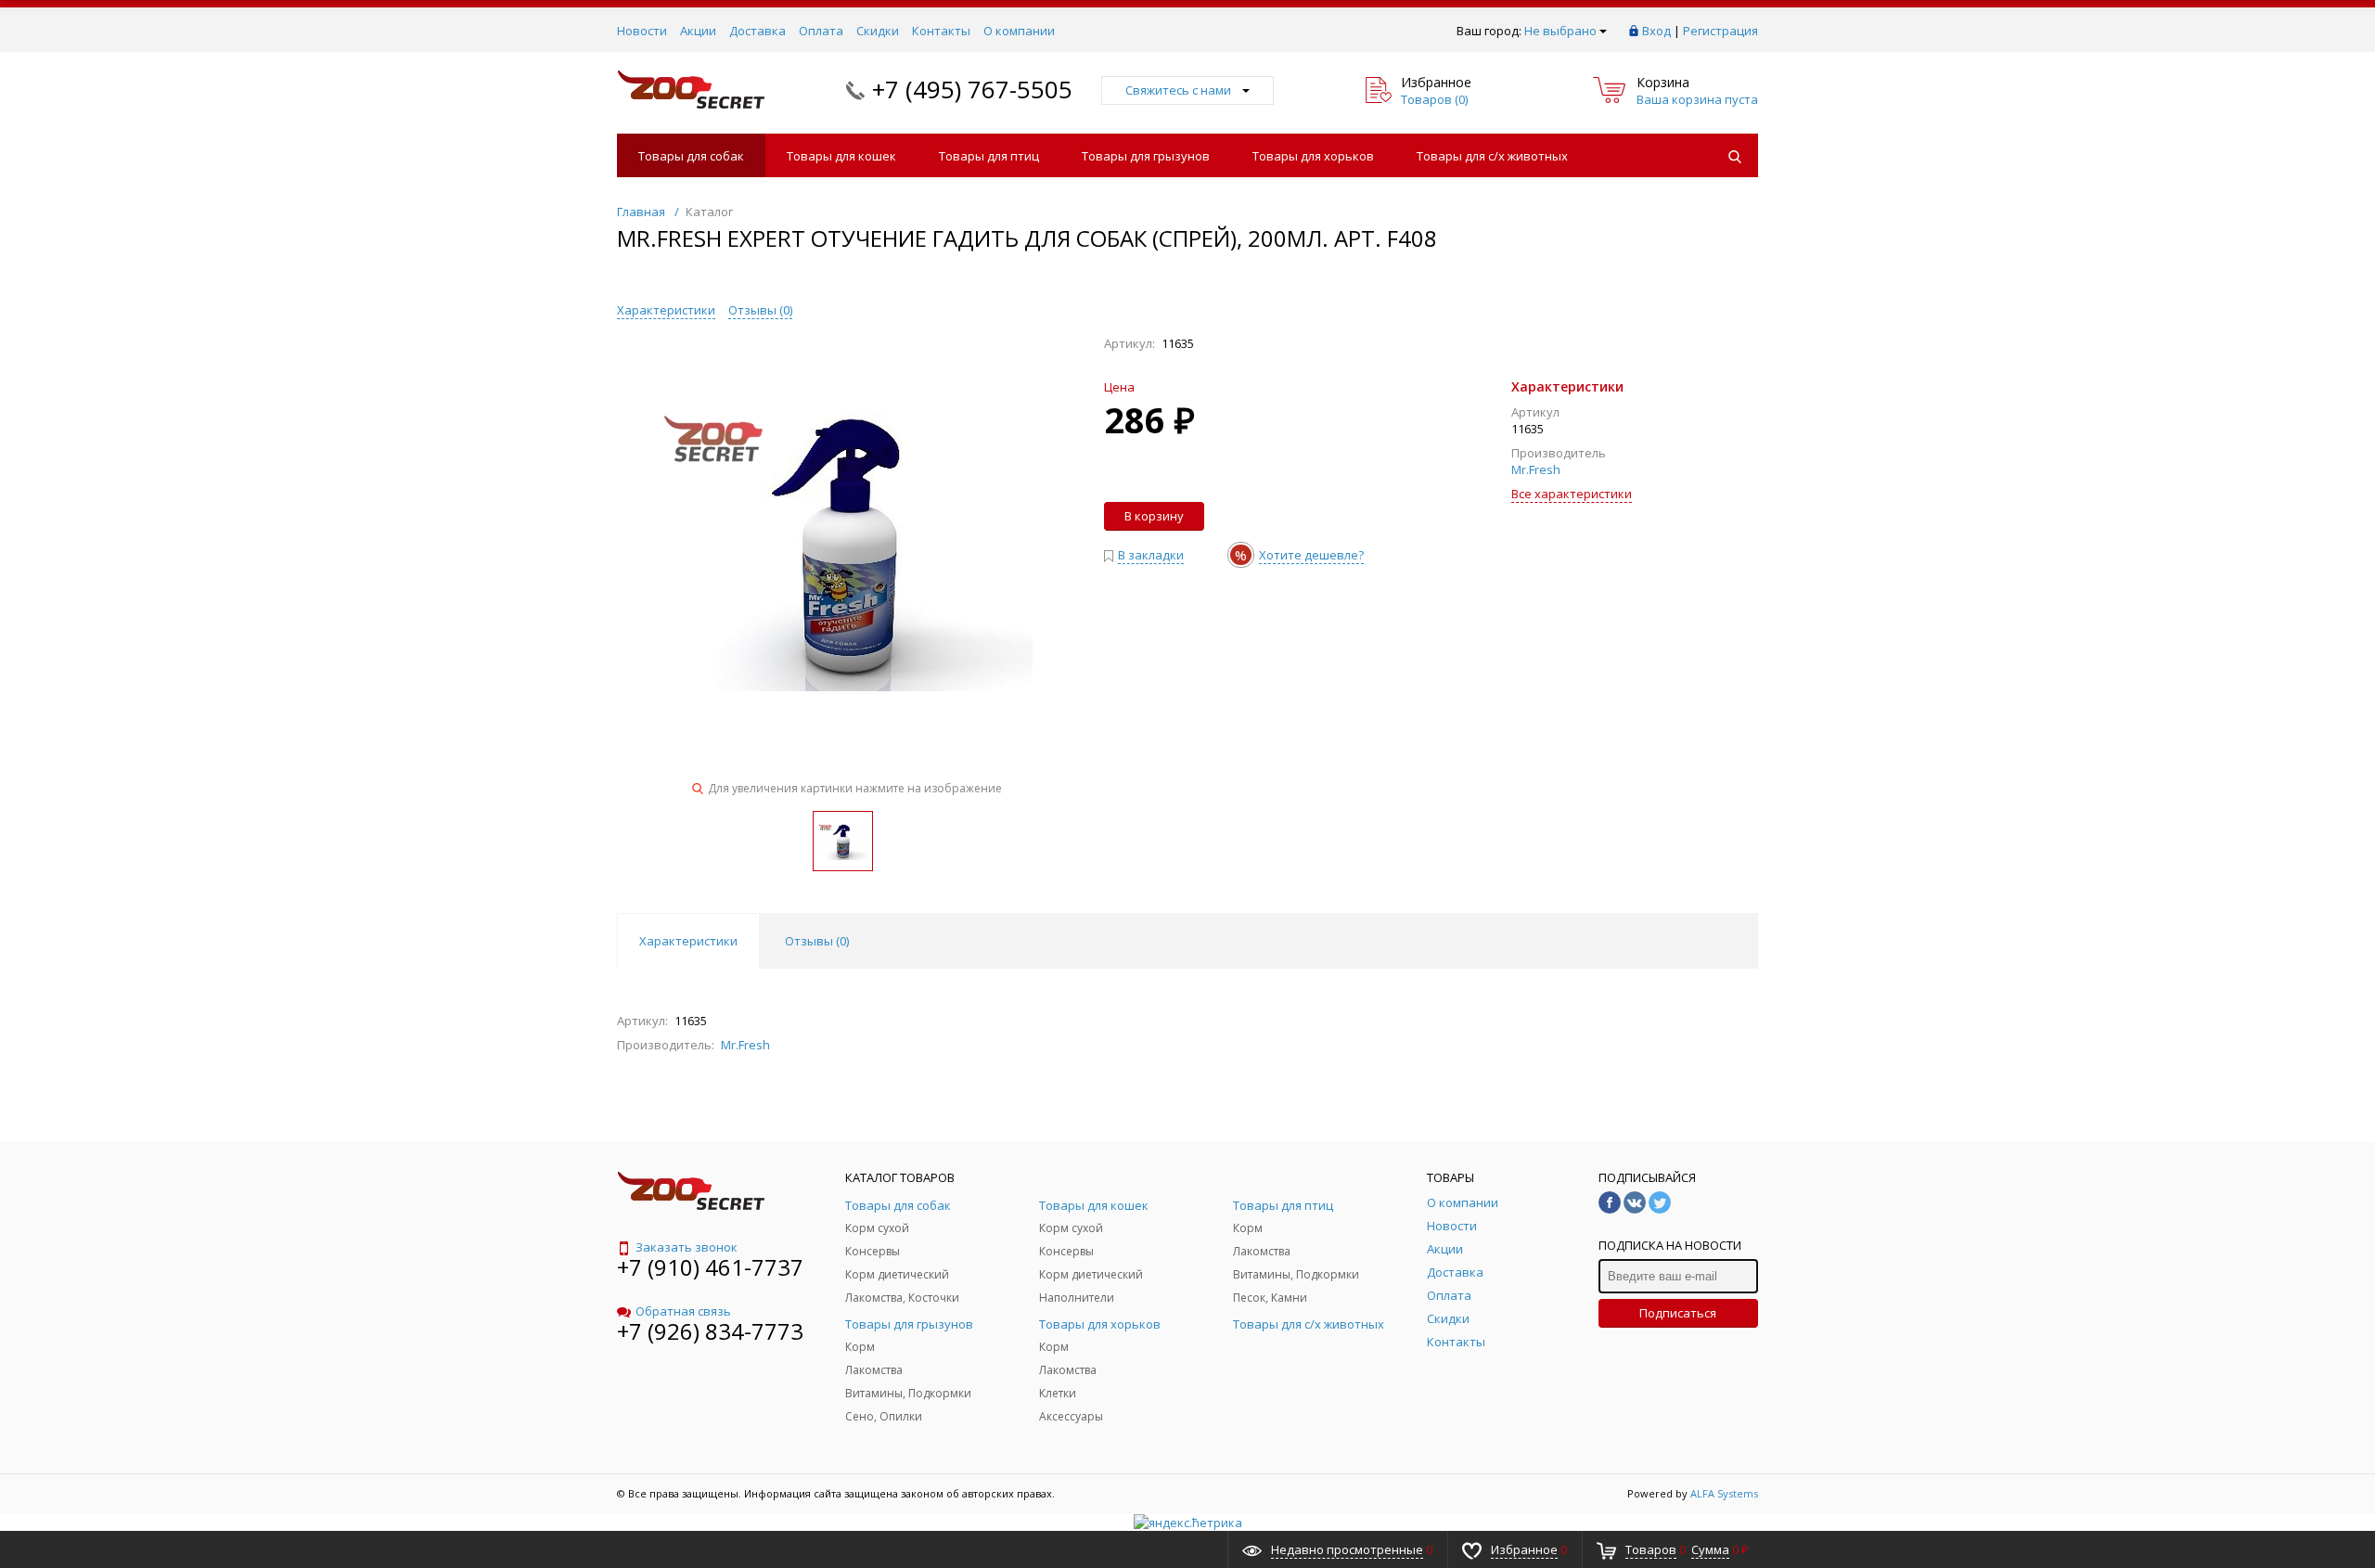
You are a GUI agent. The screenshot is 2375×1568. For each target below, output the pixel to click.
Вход (1656, 31)
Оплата (821, 31)
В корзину (1154, 516)
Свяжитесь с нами (1178, 90)
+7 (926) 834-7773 (710, 1331)
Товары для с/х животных (1492, 156)
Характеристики (666, 310)
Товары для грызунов (1146, 156)
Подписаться (1678, 1313)
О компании (1019, 31)
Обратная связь (683, 1311)
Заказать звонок (687, 1247)
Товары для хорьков (1313, 156)
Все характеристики (1572, 494)
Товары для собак (691, 156)
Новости (642, 31)
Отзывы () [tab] (817, 941)
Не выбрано (1560, 31)
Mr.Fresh (1536, 469)
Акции (698, 31)
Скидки (878, 31)
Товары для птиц (989, 156)
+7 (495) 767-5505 (972, 89)
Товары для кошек (841, 156)
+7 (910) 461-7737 (710, 1267)
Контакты (941, 31)
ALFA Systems (1724, 1493)
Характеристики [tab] (688, 941)
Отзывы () (760, 310)
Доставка (757, 31)
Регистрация (1720, 31)
